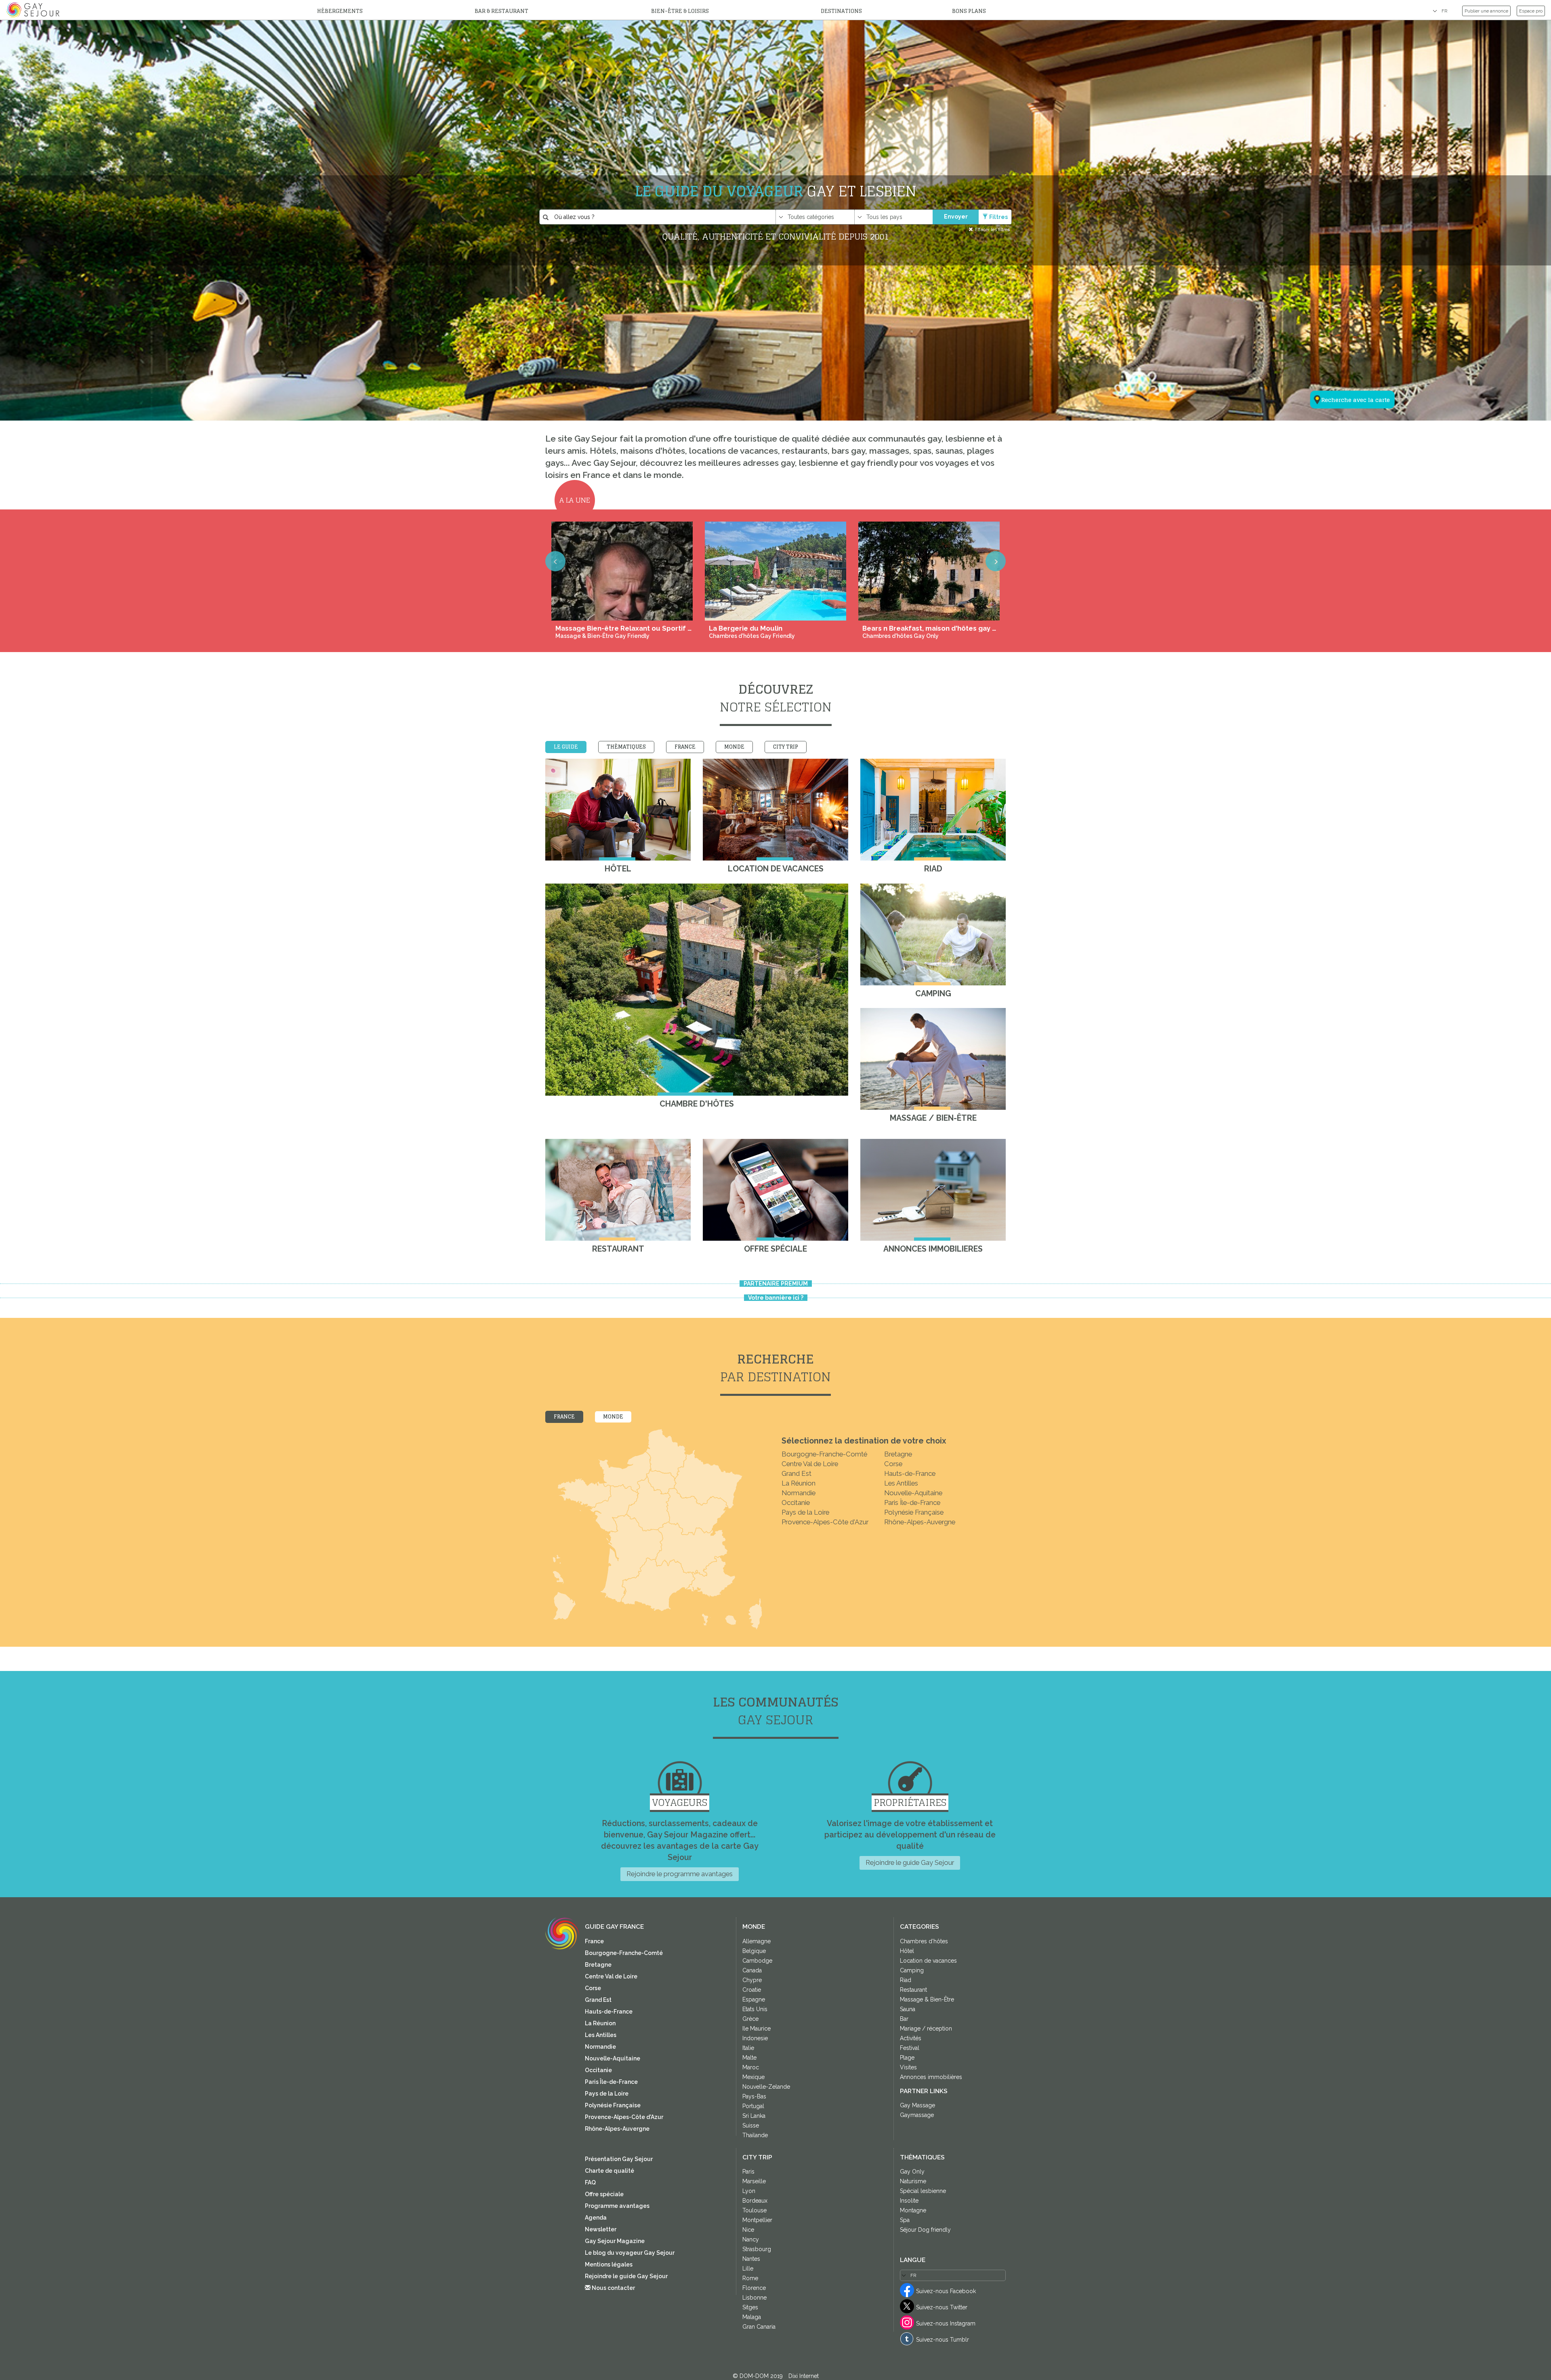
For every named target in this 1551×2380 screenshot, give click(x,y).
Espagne (754, 1999)
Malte (749, 2058)
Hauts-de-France (910, 1473)
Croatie (752, 1990)
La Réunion (799, 1483)
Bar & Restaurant (501, 11)
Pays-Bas (754, 2096)
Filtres (998, 217)
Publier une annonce (1486, 11)
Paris (748, 2172)
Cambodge (757, 1961)
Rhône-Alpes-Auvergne (920, 1522)
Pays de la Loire (805, 1512)
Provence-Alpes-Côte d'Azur (825, 1522)
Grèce (750, 2019)
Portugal (753, 2106)
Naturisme (913, 2181)
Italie (748, 2048)
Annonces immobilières (931, 2077)
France (685, 747)
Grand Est (797, 1473)
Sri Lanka (754, 2116)
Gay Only (912, 2172)
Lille (748, 2268)
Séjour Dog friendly (925, 2230)
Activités (911, 2038)
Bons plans (969, 11)
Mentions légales (609, 2264)
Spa (905, 2220)
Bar (904, 2019)
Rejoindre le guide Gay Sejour (910, 1862)
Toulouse (754, 2210)
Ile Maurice (757, 2029)
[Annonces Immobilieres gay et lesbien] (933, 1190)
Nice (748, 2230)
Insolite (909, 2201)
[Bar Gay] (775, 1190)
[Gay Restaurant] (618, 1190)
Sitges (750, 2307)
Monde (734, 747)
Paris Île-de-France (912, 1502)
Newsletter (601, 2229)
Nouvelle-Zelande (766, 2087)
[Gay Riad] (933, 810)
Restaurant (913, 1990)
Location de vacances (928, 1961)
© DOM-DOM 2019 (759, 2376)
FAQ (590, 2182)
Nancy (751, 2239)
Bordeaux (755, 2201)
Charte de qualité (609, 2171)
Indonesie (755, 2038)
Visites (908, 2067)
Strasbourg (757, 2249)
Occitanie (796, 1502)
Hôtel (907, 1951)
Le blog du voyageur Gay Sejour (630, 2253)
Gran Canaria (759, 2327)
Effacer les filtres (992, 229)
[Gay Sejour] (34, 10)
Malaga (752, 2317)
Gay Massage (917, 2105)
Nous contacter (613, 2288)
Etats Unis (755, 2009)
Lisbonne (754, 2298)
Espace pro (1531, 11)
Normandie (799, 1493)
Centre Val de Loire (810, 1464)
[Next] (996, 561)
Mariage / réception (926, 2029)
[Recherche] (1347, 360)
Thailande (755, 2135)
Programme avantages (617, 2206)
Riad (906, 1980)
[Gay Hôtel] (618, 810)
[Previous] (555, 561)
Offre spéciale (604, 2194)
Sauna (908, 2009)
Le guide (566, 747)
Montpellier (757, 2220)
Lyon (749, 2191)
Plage (907, 2058)
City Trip (786, 747)
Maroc (751, 2067)
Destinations (841, 11)
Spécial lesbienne (923, 2191)
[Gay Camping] (933, 934)
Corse (893, 1464)
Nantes (751, 2259)
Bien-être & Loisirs (680, 11)
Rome (750, 2278)
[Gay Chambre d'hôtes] (697, 990)
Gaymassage (917, 2115)
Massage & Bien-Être (927, 1999)
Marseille (754, 2181)
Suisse (751, 2125)
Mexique (753, 2077)
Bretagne (898, 1454)
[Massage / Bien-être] (933, 1059)
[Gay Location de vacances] (775, 810)
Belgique (754, 1951)
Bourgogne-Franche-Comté (824, 1454)
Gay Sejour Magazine (615, 2241)
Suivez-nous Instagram (946, 2323)
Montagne (913, 2210)
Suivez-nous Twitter (942, 2307)
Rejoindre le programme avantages (680, 1874)
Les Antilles (901, 1483)
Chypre (752, 1980)
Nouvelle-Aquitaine (913, 1493)
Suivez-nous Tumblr (943, 2340)
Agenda (596, 2218)
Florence (754, 2288)
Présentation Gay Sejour (619, 2159)
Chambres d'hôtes (924, 1941)
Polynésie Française (914, 1512)
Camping (912, 1970)
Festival (910, 2048)
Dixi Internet (804, 2376)
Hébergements (340, 11)
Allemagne (757, 1941)
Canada (752, 1970)
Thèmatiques (626, 747)
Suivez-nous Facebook (946, 2291)
